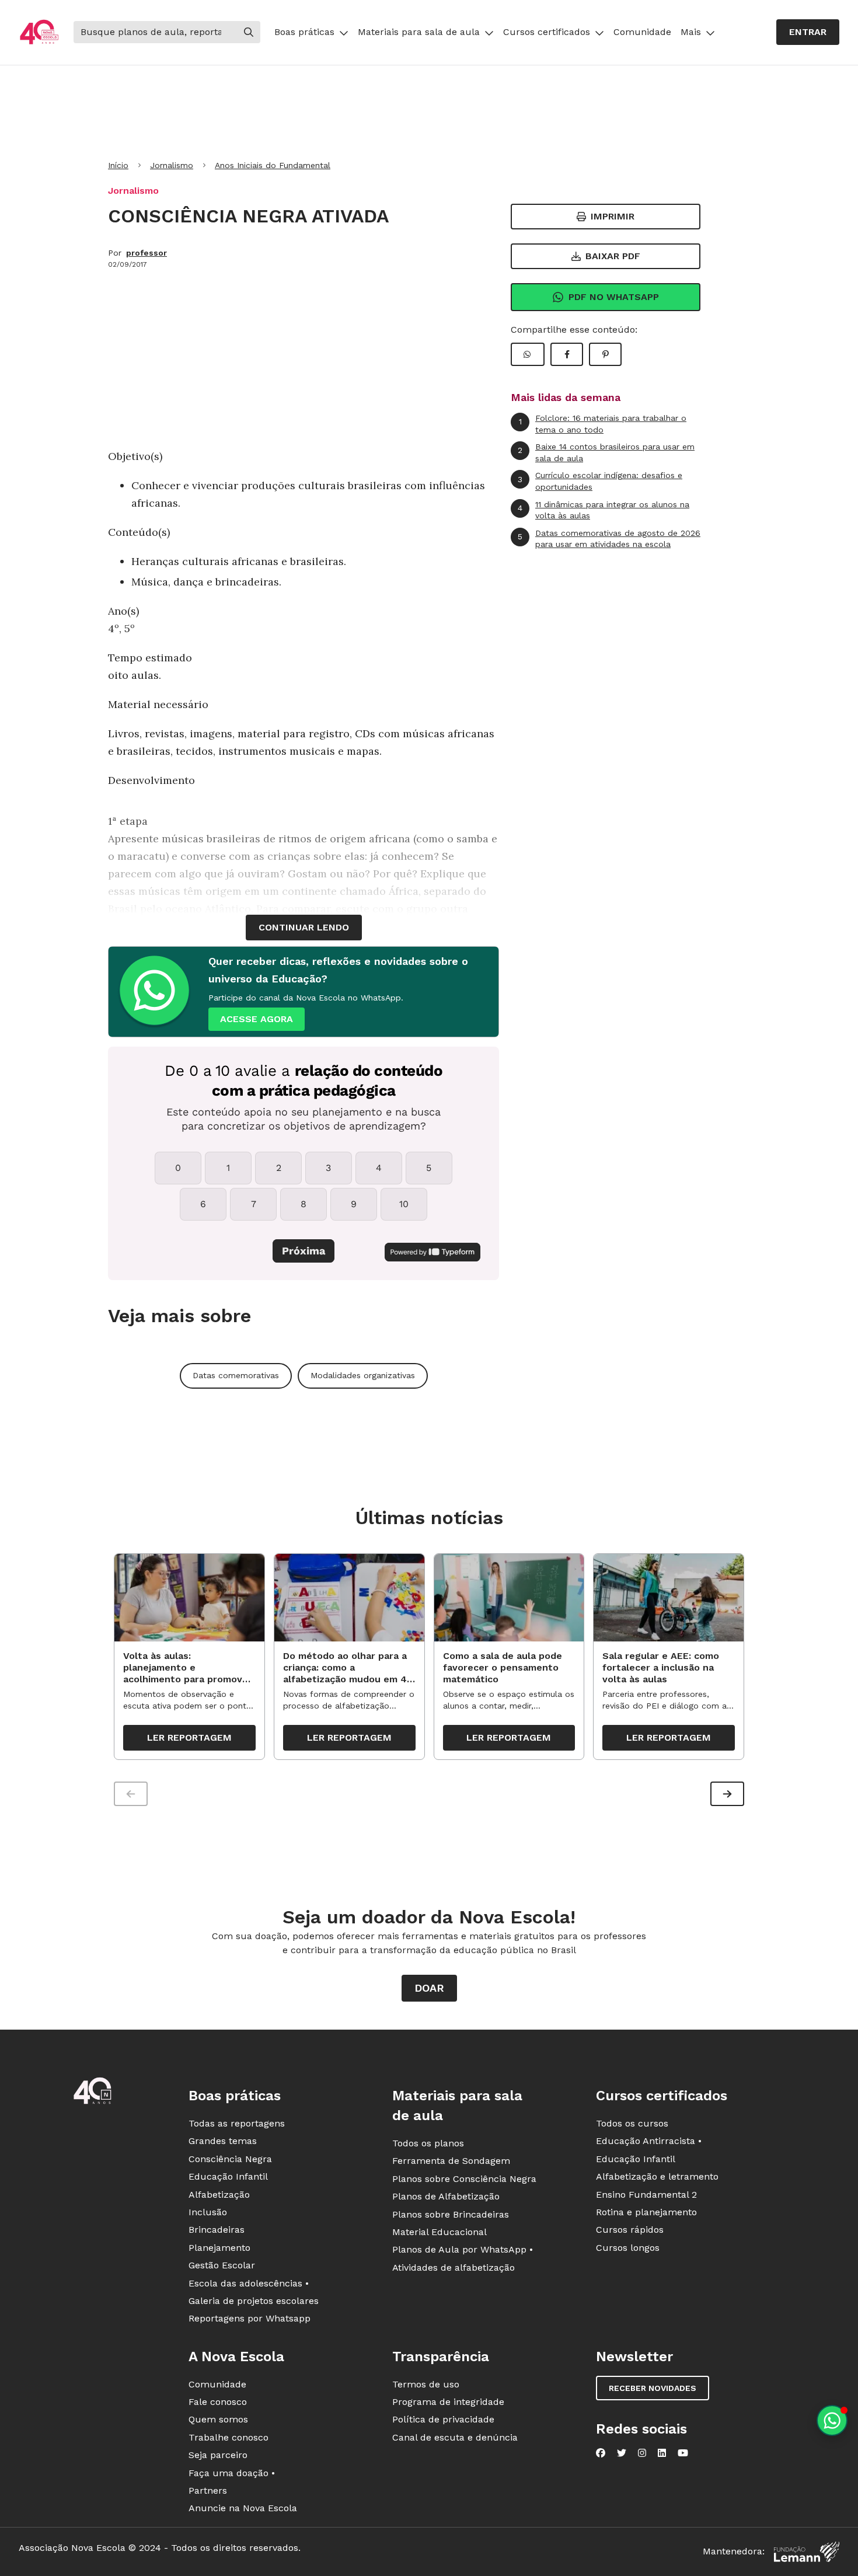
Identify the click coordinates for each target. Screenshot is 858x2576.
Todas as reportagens (237, 2123)
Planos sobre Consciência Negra (464, 2179)
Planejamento (219, 2248)
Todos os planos (428, 2143)
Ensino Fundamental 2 (646, 2195)
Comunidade (642, 32)
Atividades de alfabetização (454, 2267)
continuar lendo (304, 927)
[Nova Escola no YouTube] (683, 2453)
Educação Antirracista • (649, 2141)
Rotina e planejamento (646, 2212)
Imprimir (613, 216)
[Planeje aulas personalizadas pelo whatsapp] (832, 2420)
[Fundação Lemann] (807, 2552)
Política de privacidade (443, 2419)
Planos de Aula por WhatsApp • (463, 2249)
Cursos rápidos (630, 2230)
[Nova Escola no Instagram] (642, 2453)
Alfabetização (219, 2195)
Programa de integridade (448, 2402)
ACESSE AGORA (257, 1019)
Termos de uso (426, 2384)
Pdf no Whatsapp (614, 297)
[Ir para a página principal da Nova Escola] (39, 32)
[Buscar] (249, 32)
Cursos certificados (547, 32)
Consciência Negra (230, 2159)
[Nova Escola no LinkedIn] (662, 2453)
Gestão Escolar (222, 2265)
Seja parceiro (218, 2455)
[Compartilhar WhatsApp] (528, 354)
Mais (691, 32)
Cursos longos (628, 2248)
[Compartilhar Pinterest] (605, 354)
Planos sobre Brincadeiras (451, 2214)
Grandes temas (223, 2141)
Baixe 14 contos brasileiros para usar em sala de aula (606, 452)
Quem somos (218, 2419)
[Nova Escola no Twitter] (622, 2453)
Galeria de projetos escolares (254, 2301)
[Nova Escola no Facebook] (601, 2453)
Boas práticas (304, 32)
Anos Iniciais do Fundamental (273, 165)
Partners (208, 2490)
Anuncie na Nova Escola (243, 2508)
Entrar (808, 32)
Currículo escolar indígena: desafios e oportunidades (600, 481)
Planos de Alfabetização (446, 2196)
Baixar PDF (613, 256)
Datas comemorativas (236, 1375)
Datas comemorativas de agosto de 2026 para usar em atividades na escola (609, 539)
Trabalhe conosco (229, 2437)
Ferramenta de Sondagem (451, 2161)
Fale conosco (218, 2402)
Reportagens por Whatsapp (250, 2318)
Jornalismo (172, 165)
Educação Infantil (228, 2176)
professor (147, 253)
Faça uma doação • (232, 2473)
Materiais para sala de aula (419, 32)
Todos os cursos (632, 2123)
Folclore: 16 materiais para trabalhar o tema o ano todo (603, 424)
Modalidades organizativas (363, 1375)
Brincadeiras (217, 2230)
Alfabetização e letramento (657, 2176)
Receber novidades (653, 2388)
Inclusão (208, 2212)
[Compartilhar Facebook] (567, 354)
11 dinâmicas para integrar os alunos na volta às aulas (604, 510)
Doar (429, 1988)
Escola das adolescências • (249, 2283)
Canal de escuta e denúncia (455, 2437)
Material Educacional (440, 2232)
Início (118, 165)
